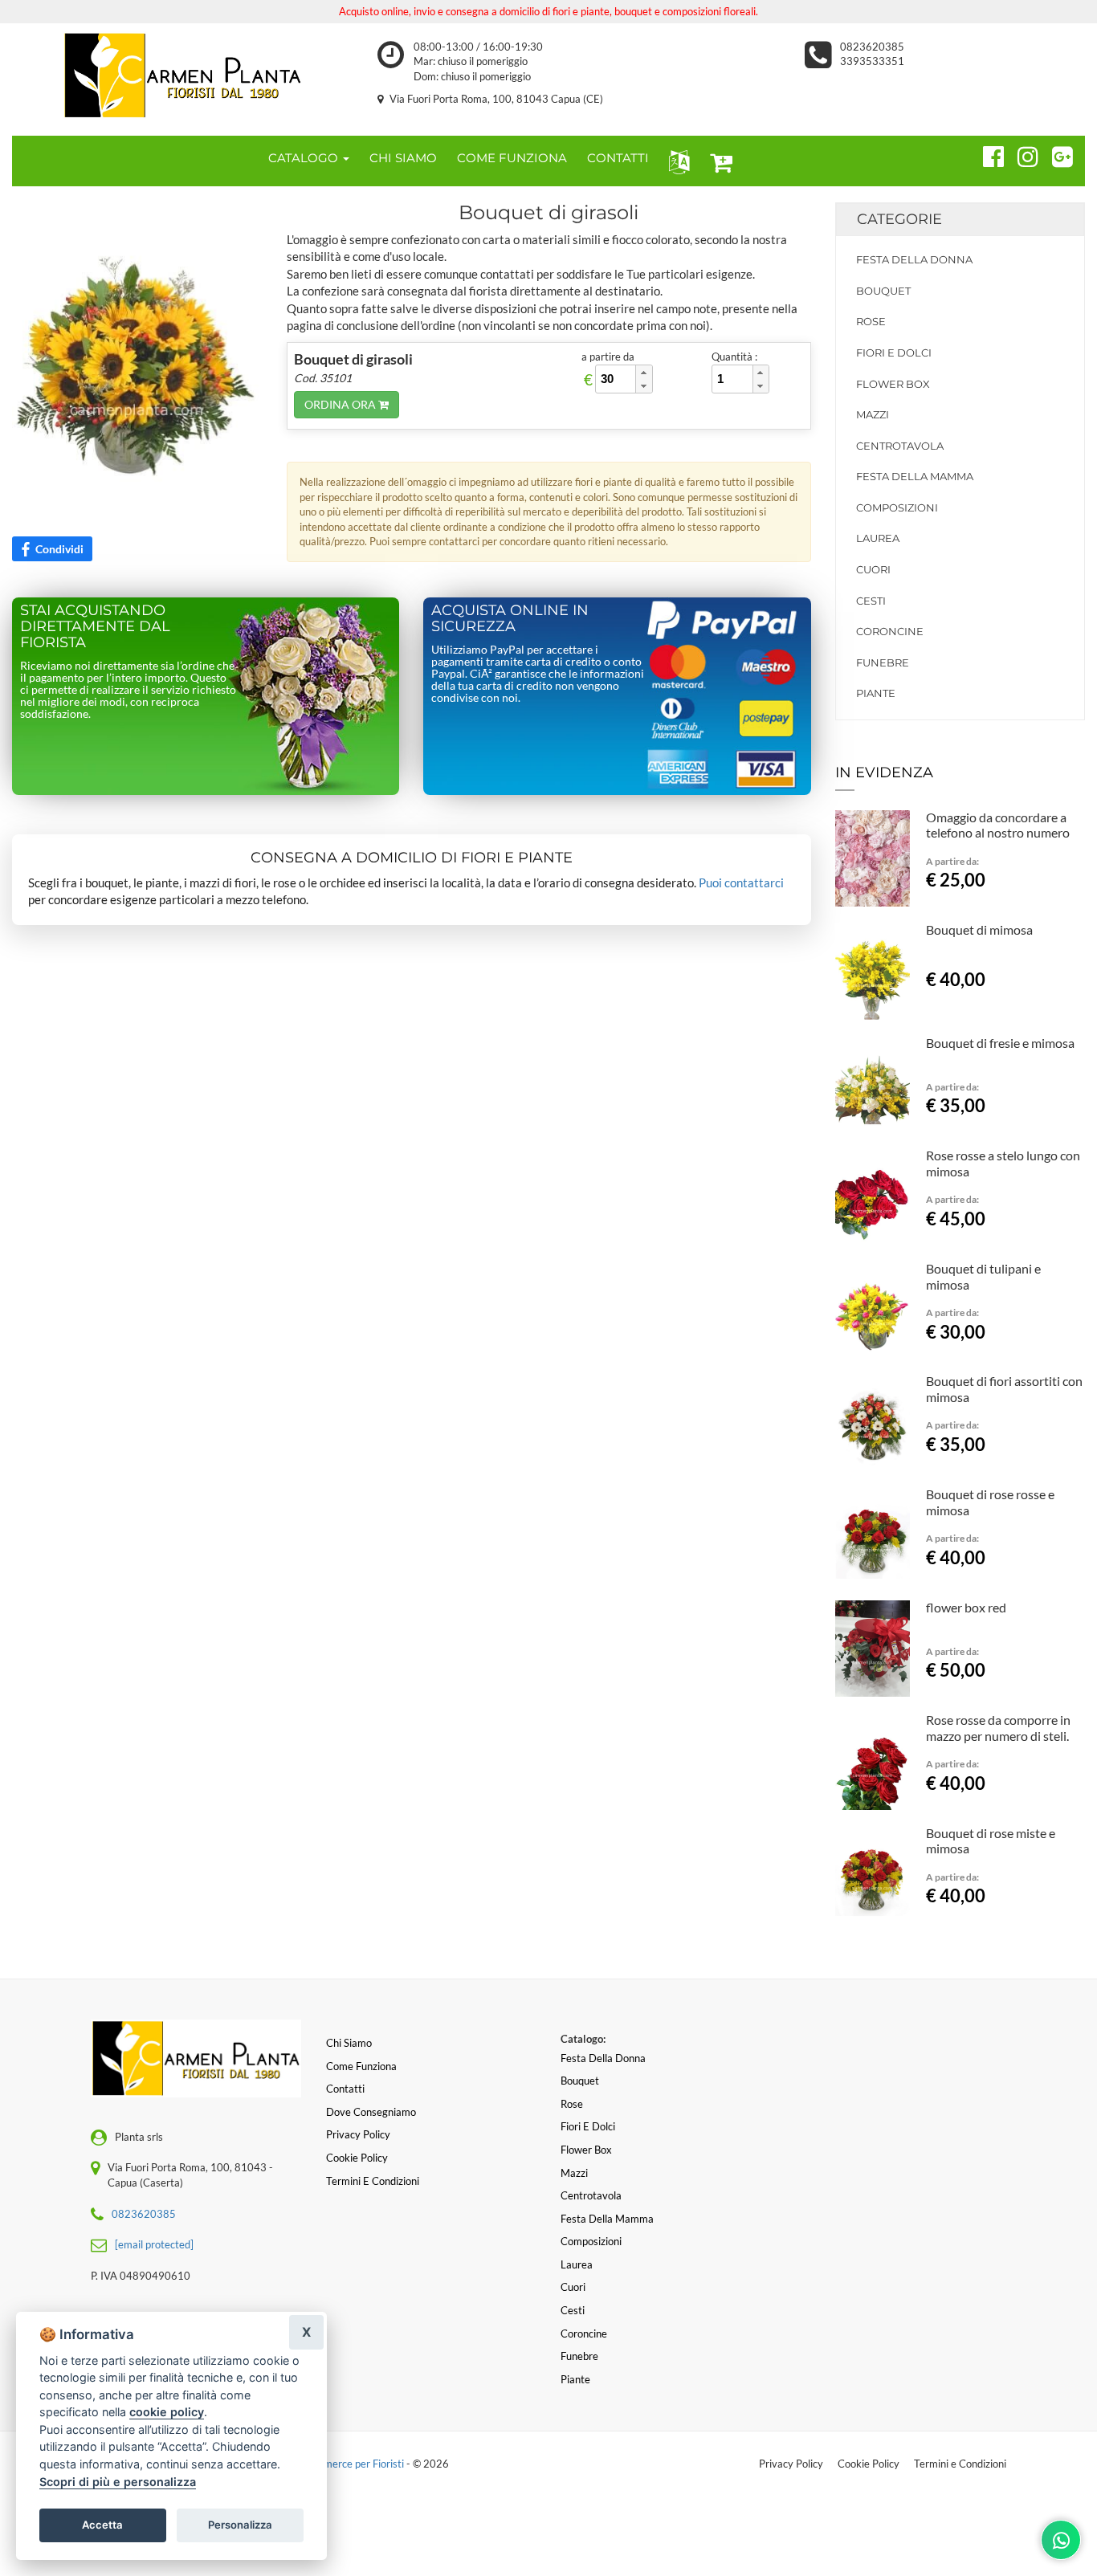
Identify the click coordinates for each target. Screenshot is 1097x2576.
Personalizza (240, 2525)
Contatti (345, 2089)
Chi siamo (349, 2043)
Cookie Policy (869, 2464)
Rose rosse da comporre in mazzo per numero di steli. (998, 1728)
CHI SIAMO (403, 158)
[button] (676, 161)
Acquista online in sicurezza (510, 618)
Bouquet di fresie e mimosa (1000, 1043)
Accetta (102, 2525)
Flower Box (893, 384)
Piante (876, 693)
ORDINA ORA (341, 404)
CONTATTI (618, 158)
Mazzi (873, 414)
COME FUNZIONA (512, 158)
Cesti (871, 601)
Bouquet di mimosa (979, 929)
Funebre (883, 662)
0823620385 (872, 47)
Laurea (878, 538)
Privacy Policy (791, 2464)
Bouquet (883, 291)
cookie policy (167, 2412)
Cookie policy (357, 2158)
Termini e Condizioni (960, 2464)
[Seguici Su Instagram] (1021, 154)
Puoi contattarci (741, 882)
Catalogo (305, 158)
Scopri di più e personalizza (118, 2482)
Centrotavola (900, 446)
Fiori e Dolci (894, 353)
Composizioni (897, 507)
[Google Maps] (1056, 154)
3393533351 (872, 61)
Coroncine (890, 631)
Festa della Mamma (915, 476)
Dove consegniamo (371, 2112)
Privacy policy (358, 2134)
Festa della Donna (914, 259)
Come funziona (361, 2066)
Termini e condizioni (373, 2181)
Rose (871, 321)
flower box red (966, 1607)
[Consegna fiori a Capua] (183, 75)
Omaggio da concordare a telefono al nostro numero (998, 825)
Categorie (899, 219)
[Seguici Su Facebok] (987, 154)
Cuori (873, 569)
